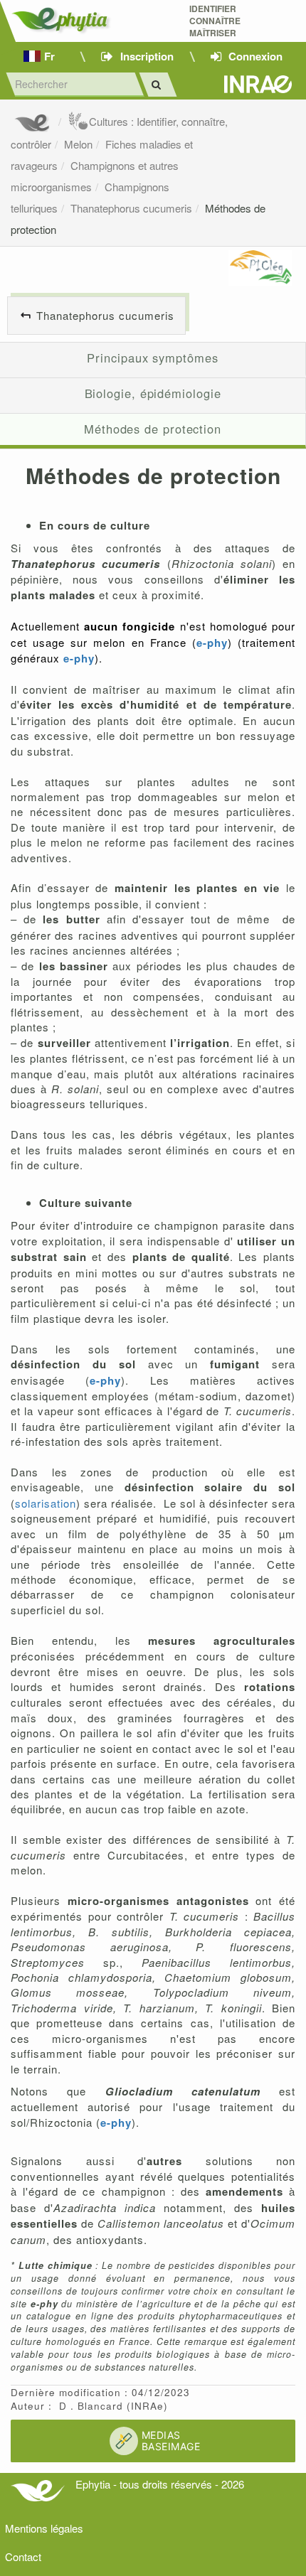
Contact (23, 2556)
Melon (78, 144)
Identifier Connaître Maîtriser (215, 21)
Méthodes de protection (153, 429)
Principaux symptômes (152, 358)
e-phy (212, 643)
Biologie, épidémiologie (153, 393)
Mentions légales (44, 2528)
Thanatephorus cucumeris (131, 208)
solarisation (46, 1503)
